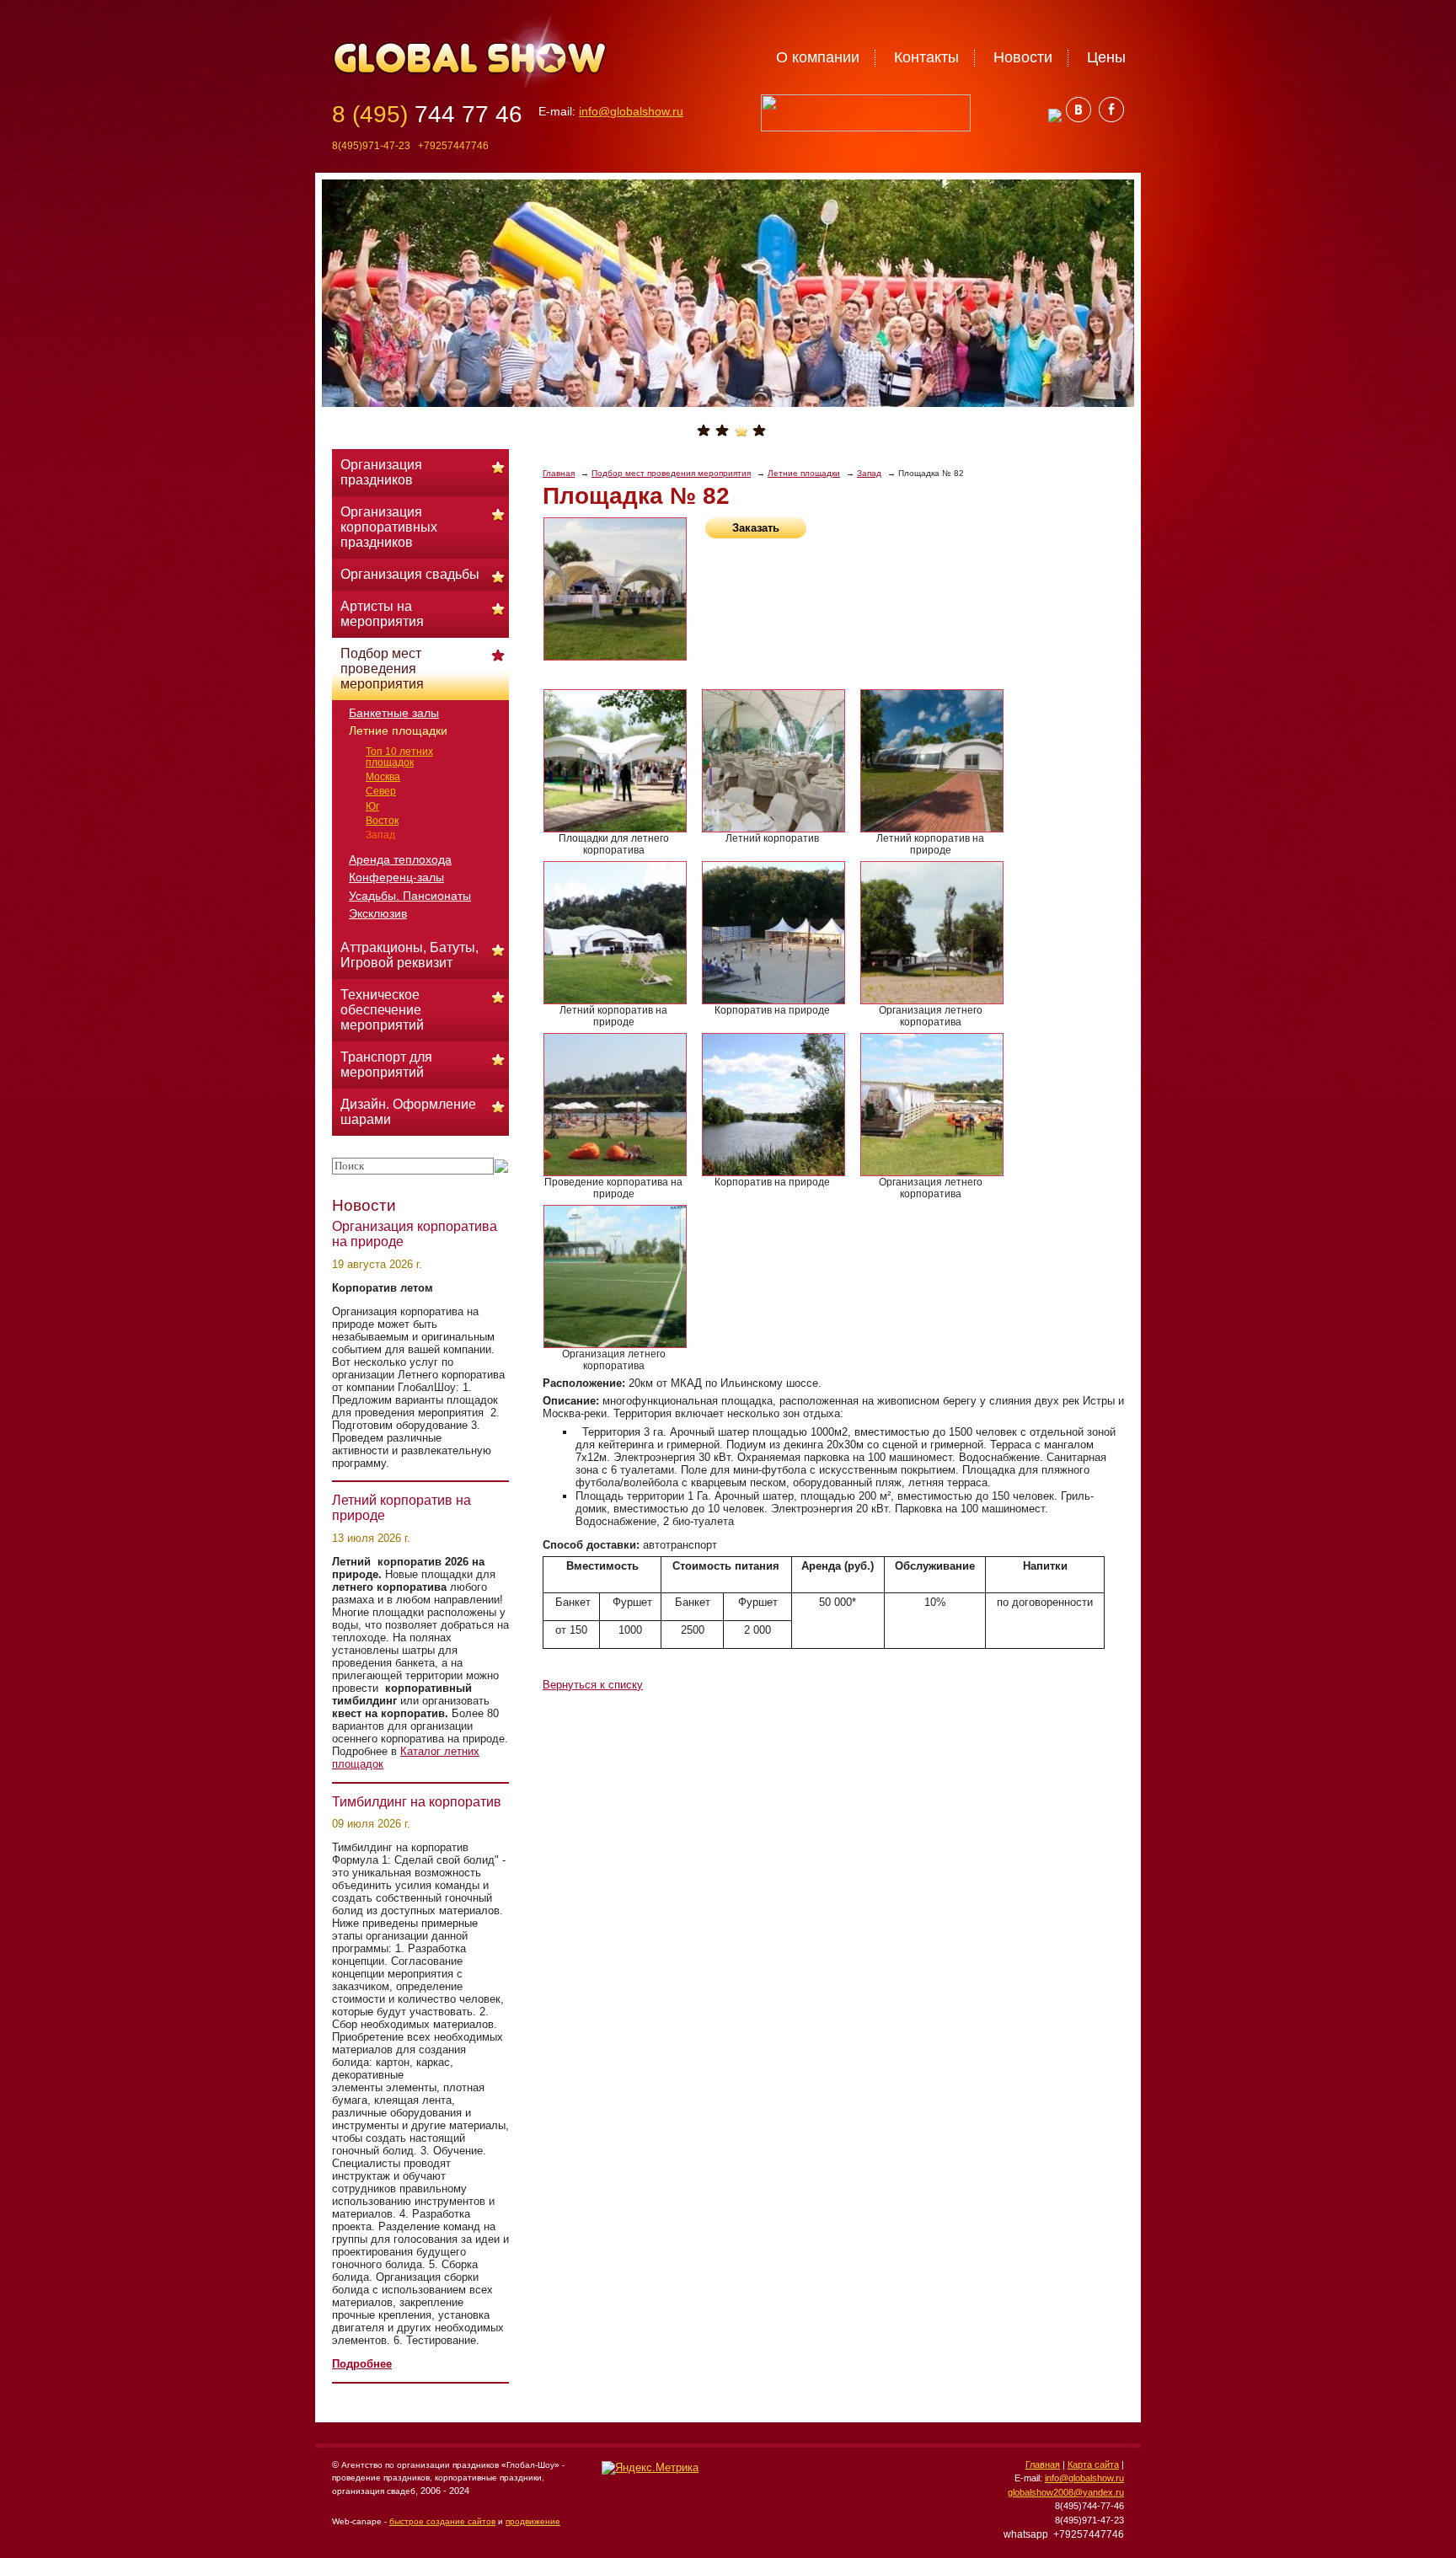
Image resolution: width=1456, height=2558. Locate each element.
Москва (383, 777)
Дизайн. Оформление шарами (408, 1112)
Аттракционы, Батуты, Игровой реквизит (409, 955)
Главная (559, 473)
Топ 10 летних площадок (399, 757)
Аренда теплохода (400, 859)
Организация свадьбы (410, 574)
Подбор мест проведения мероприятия (671, 473)
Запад (869, 473)
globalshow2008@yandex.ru (1066, 2492)
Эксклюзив (378, 913)
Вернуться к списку (593, 1685)
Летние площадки (804, 473)
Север (381, 791)
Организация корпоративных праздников (389, 527)
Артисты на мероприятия (382, 614)
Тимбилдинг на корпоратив (417, 1802)
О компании (818, 57)
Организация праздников (381, 472)
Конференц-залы (396, 877)
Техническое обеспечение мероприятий (382, 1010)
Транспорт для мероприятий (386, 1065)
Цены (1106, 57)
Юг (372, 806)
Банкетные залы (394, 713)
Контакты (926, 57)
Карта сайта (1093, 2464)
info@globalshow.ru (631, 111)
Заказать (756, 528)
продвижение (533, 2521)
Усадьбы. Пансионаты (410, 896)
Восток (382, 821)
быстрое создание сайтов (442, 2521)
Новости (1023, 57)
